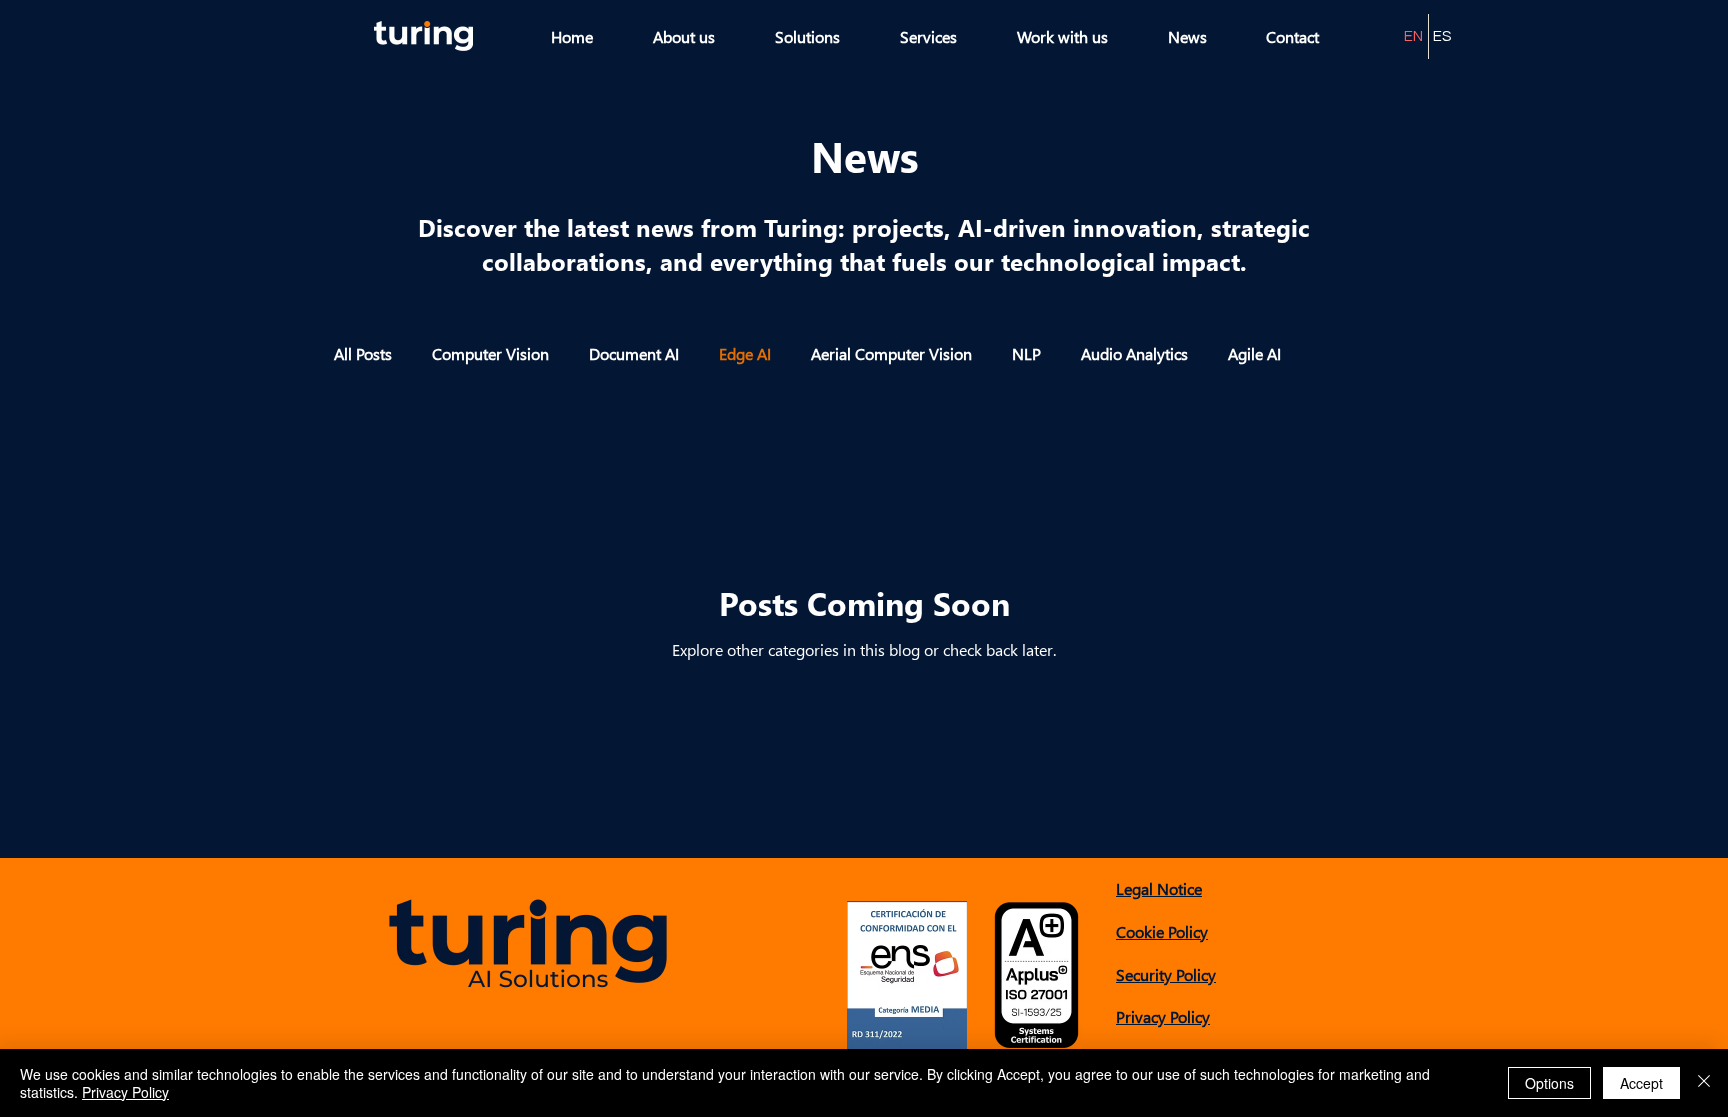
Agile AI (1254, 353)
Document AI (634, 353)
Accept (1641, 1083)
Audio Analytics (1134, 353)
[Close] (1704, 1083)
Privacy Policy (1163, 1016)
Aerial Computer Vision (891, 353)
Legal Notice (1159, 888)
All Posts (363, 353)
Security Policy (1166, 974)
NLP (1026, 353)
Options (1549, 1083)
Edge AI (745, 353)
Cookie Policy (1162, 931)
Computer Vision (490, 353)
